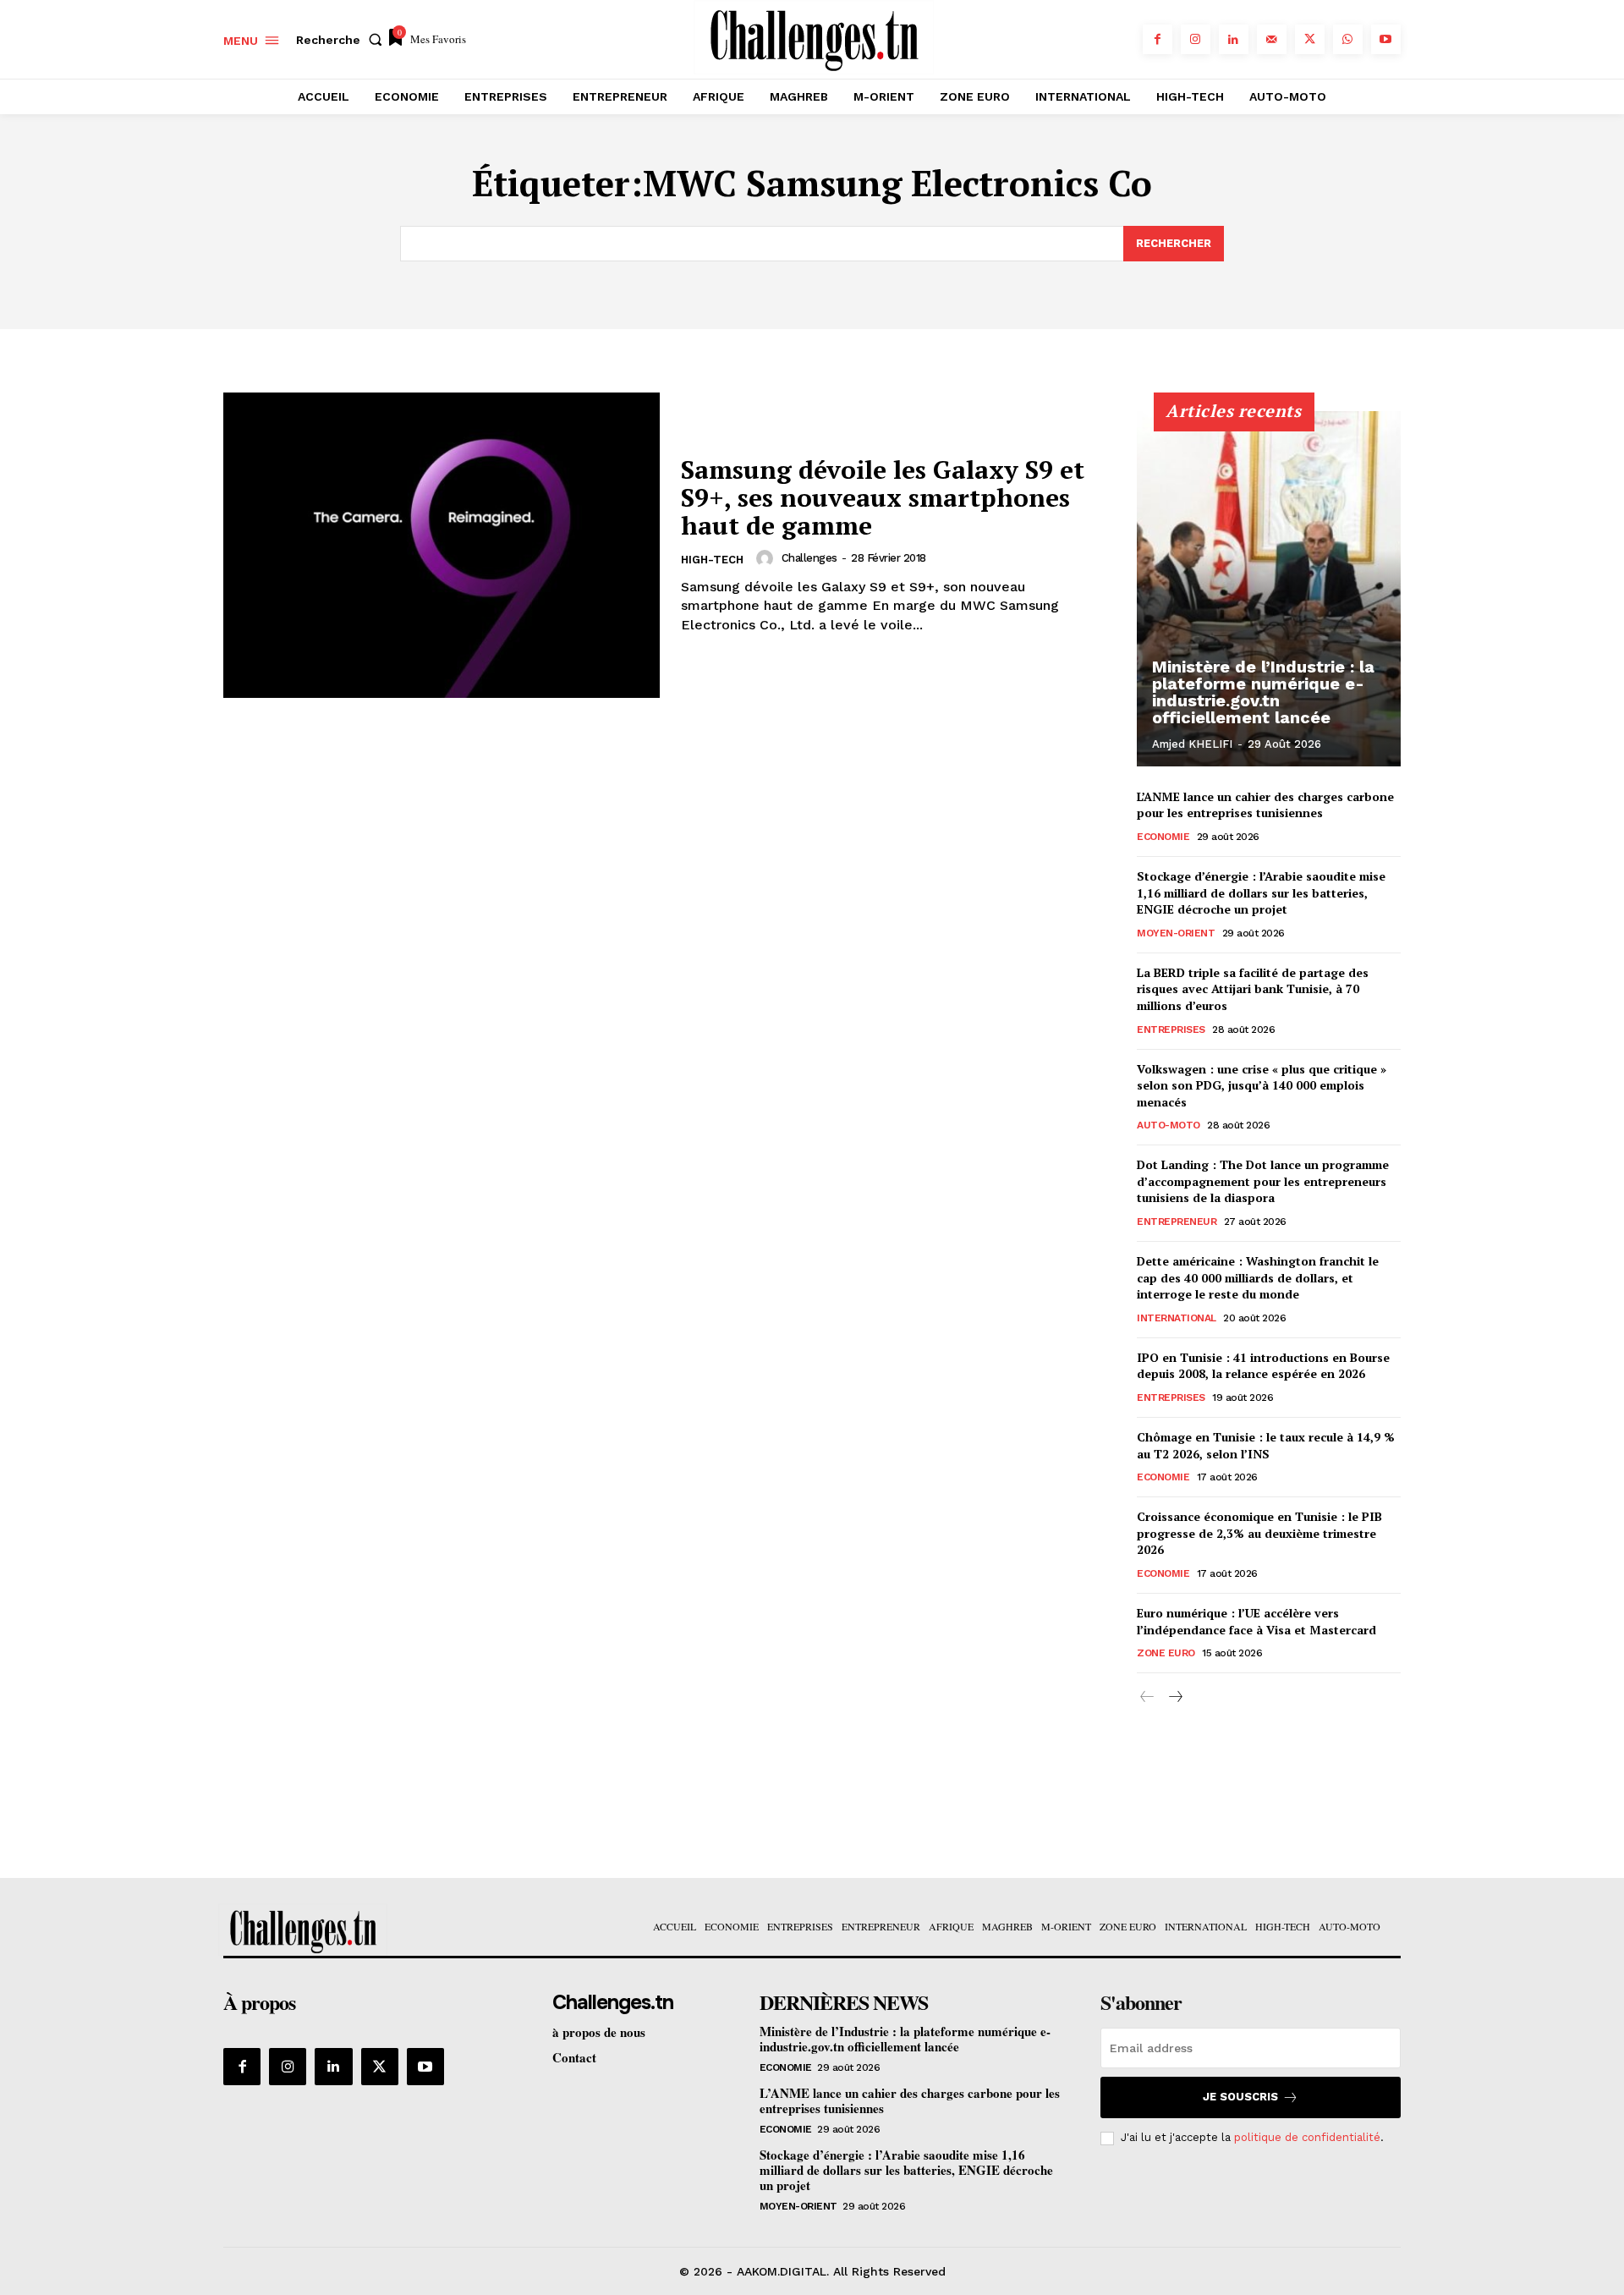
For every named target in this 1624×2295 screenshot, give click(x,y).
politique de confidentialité (1307, 2137)
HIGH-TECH (712, 560)
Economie (1163, 837)
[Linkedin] (1234, 39)
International (1177, 1318)
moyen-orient (1176, 933)
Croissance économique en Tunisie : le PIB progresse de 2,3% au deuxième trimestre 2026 (1259, 1533)
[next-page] (1174, 1697)
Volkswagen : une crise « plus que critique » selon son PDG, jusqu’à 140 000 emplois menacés (1262, 1085)
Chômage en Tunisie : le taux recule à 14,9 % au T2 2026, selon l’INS (1266, 1445)
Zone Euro (1166, 1653)
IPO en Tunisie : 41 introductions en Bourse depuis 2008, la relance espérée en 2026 (1263, 1366)
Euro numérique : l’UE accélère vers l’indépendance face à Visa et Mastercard (1256, 1621)
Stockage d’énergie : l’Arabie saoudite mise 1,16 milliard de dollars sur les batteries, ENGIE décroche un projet (1261, 892)
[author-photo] (767, 558)
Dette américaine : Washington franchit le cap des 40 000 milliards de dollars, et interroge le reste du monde (1258, 1277)
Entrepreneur (1177, 1222)
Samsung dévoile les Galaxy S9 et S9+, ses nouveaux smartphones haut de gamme (883, 497)
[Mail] (1272, 39)
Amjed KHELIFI (1192, 744)
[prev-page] (1147, 1697)
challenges (809, 558)
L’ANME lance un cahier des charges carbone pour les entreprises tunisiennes (1265, 805)
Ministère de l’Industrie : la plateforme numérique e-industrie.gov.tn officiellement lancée (1263, 692)
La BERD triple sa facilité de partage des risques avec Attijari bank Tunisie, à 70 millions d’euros (1253, 989)
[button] (343, 40)
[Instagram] (1196, 39)
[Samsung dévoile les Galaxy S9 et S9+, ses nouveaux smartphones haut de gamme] (442, 545)
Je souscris (1240, 2097)
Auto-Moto (1169, 1125)
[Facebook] (1158, 39)
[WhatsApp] (1348, 39)
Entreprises (1171, 1029)
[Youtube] (1386, 39)
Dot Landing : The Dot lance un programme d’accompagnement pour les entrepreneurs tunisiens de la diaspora (1263, 1181)
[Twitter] (1310, 39)
